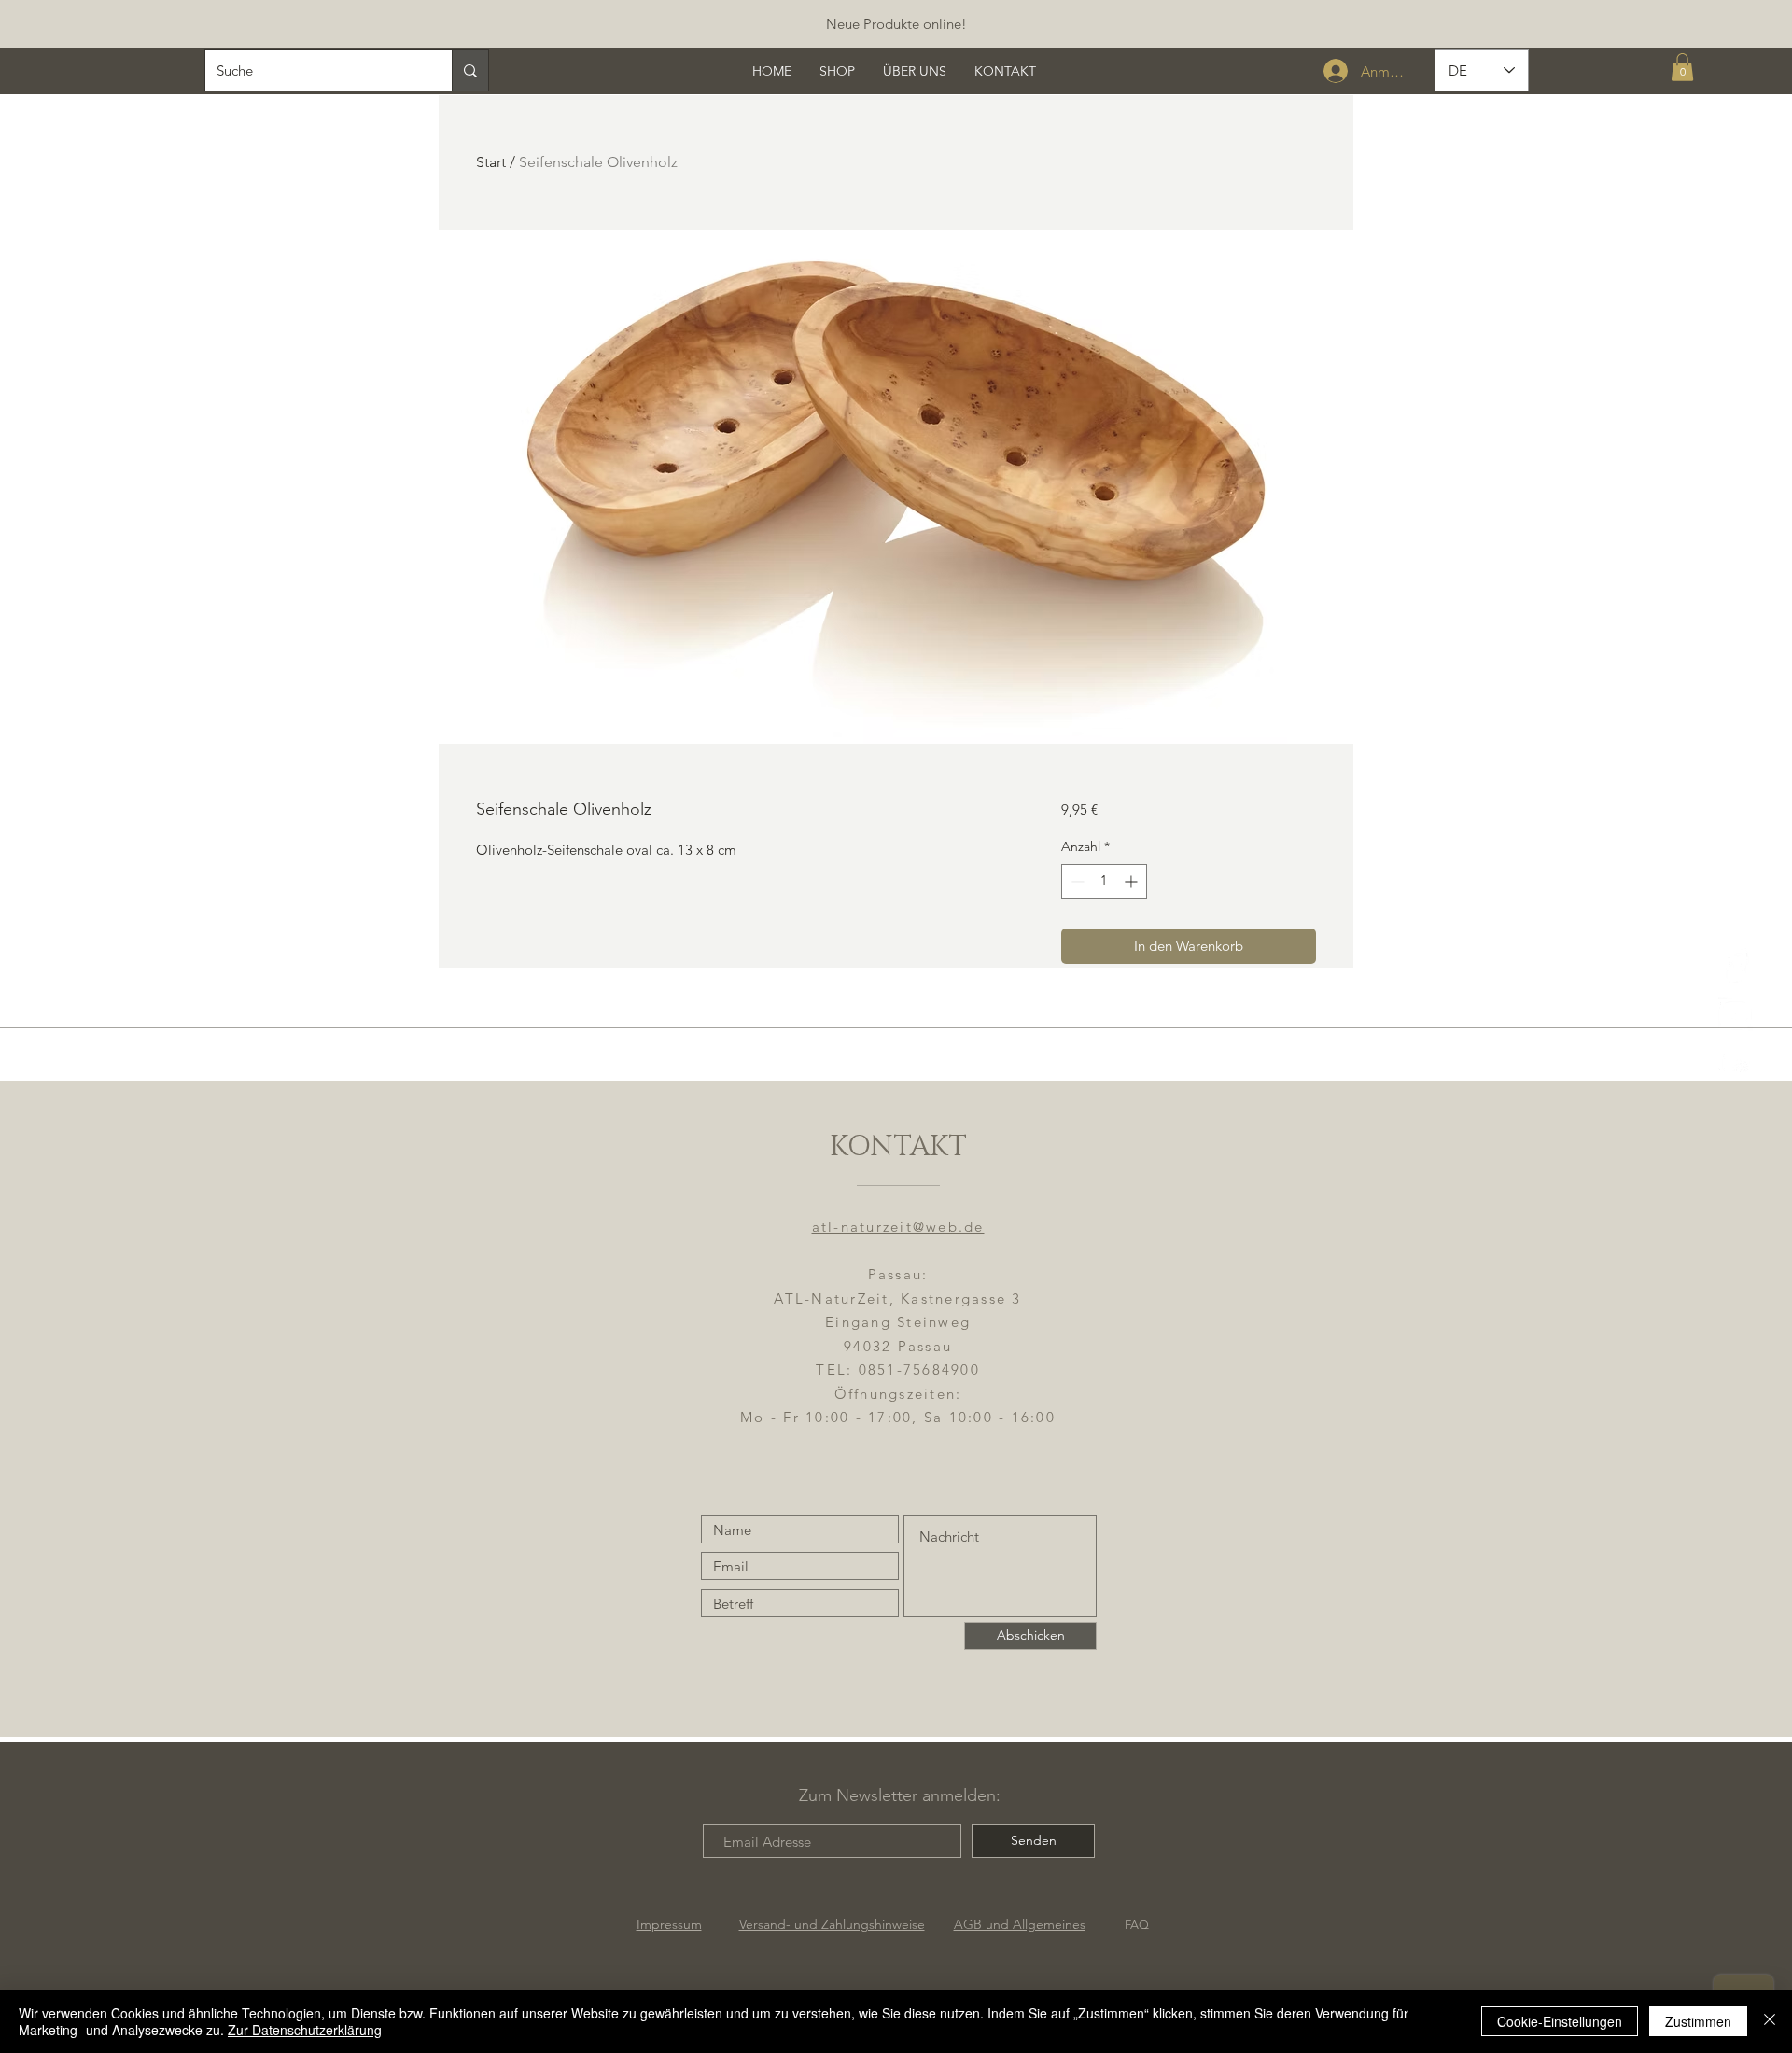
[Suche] (470, 70)
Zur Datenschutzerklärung (305, 2030)
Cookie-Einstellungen (1560, 2021)
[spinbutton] (1104, 881)
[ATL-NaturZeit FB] (1736, 965)
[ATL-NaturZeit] (1736, 1014)
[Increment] (1133, 881)
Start (491, 162)
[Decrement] (1076, 881)
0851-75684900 (919, 1369)
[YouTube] (1736, 1062)
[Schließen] (1770, 2021)
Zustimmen (1698, 2021)
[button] (1682, 67)
